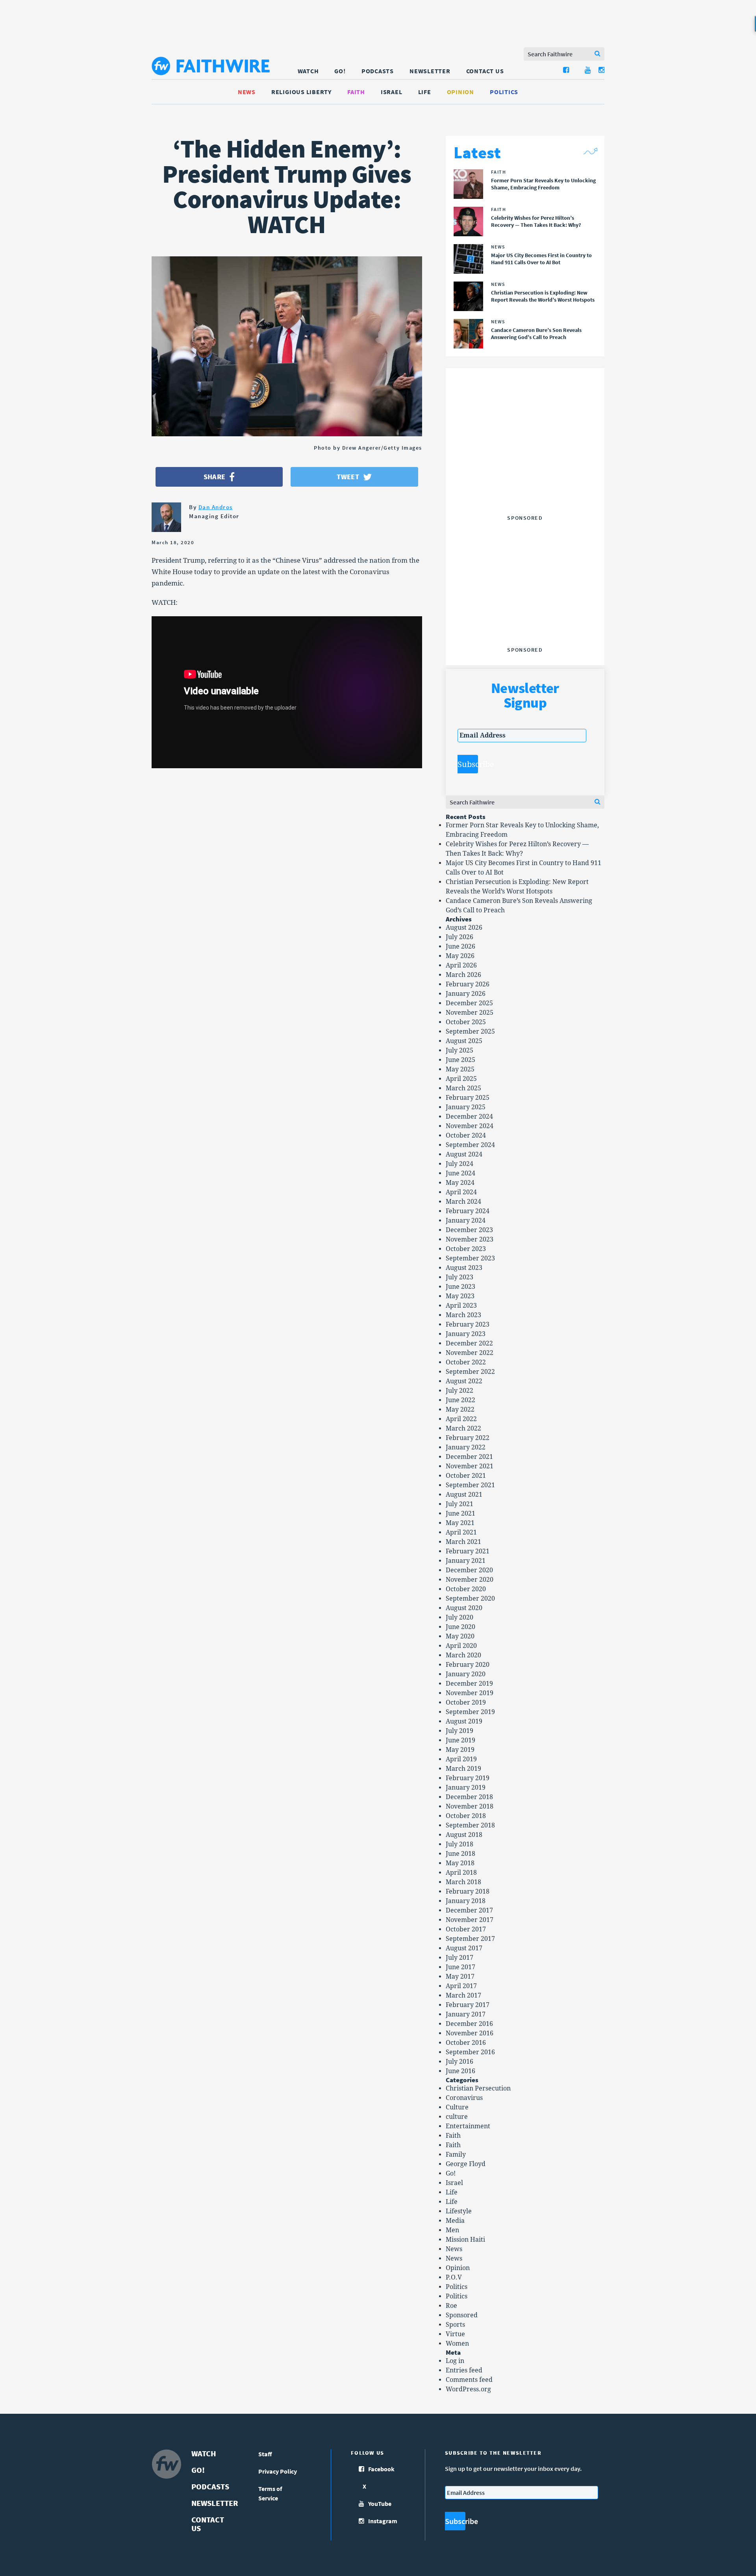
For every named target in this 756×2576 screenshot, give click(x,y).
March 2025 (463, 1088)
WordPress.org (468, 2389)
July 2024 (460, 1164)
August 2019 (464, 1721)
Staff (265, 2454)
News (247, 92)
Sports (455, 2325)
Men (452, 2230)
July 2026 (460, 937)
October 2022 (466, 1362)
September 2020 (470, 1598)
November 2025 (470, 1013)
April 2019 (461, 1759)
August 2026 (464, 928)
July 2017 (460, 1958)
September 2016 (470, 2052)
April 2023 (461, 1306)
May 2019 (460, 1750)
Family (456, 2154)
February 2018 (468, 1891)
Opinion (460, 92)
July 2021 (460, 1504)
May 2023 (460, 1296)
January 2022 (466, 1447)
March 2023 (463, 1315)
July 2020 (460, 1617)
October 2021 (466, 1476)
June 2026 (460, 946)
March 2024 (463, 1202)
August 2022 (464, 1381)
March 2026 (463, 975)
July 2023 (460, 1277)
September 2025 (470, 1031)
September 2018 (470, 1825)
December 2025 (469, 1003)
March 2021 (463, 1542)
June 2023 (460, 1287)
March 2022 (463, 1428)
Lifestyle (459, 2211)
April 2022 (461, 1419)
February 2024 (468, 1211)
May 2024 (460, 1183)
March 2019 (463, 1769)
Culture (457, 2107)
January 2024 (466, 1220)
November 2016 (470, 2033)
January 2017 (466, 2014)
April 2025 (461, 1079)
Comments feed (469, 2380)
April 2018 (461, 1873)
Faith (356, 92)
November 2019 (470, 1693)
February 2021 (468, 1551)
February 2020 (468, 1665)
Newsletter (430, 71)
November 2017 (470, 1920)
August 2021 (464, 1495)
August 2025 (464, 1041)
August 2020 (464, 1608)
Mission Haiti (465, 2240)
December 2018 (469, 1797)
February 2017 (468, 2005)
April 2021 (461, 1532)
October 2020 (466, 1589)
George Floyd (466, 2164)
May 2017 (460, 1976)
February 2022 (468, 1438)
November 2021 (470, 1466)
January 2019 (466, 1787)
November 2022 (470, 1353)
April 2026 (461, 965)
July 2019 (460, 1731)
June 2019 (460, 1740)
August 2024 (464, 1154)
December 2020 (469, 1570)
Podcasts (378, 71)
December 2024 (469, 1117)
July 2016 (460, 2062)
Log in (455, 2361)
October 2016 (466, 2043)
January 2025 (466, 1107)
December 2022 (469, 1343)
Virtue (455, 2334)
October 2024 (466, 1135)
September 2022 (470, 1372)
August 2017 (464, 1948)
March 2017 (463, 1995)
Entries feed (464, 2370)
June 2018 (460, 1854)
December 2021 (469, 1457)
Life (425, 92)
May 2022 (460, 1409)
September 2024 (470, 1145)
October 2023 (466, 1249)
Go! (340, 71)
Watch (308, 71)
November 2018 (470, 1806)
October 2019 (466, 1702)
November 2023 (470, 1239)
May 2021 (460, 1523)
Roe (451, 2306)
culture (457, 2117)
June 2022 (460, 1400)
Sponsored (462, 2315)
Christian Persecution (478, 2088)
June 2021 (460, 1513)
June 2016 (460, 2071)
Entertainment (468, 2126)
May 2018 (460, 1863)
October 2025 (466, 1022)
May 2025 (460, 1069)
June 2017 (460, 1967)
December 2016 (469, 2024)
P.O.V (454, 2277)
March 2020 (463, 1655)
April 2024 (461, 1192)
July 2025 (460, 1050)
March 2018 (463, 1882)
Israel (392, 92)
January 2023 (466, 1334)
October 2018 (466, 1816)
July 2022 (460, 1391)
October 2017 (466, 1929)
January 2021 (466, 1561)
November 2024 (470, 1126)
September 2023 (470, 1258)
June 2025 (460, 1060)
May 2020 (460, 1636)
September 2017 (470, 1939)
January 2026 (466, 994)
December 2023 (469, 1230)
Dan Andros (216, 507)
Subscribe (468, 764)
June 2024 (460, 1173)
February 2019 (468, 1778)
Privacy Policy (278, 2471)
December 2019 (469, 1684)
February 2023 (468, 1324)
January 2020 (466, 1674)
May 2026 (460, 956)
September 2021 (470, 1485)
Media (455, 2221)
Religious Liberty (301, 92)
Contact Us (485, 71)
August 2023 (464, 1268)
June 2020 (460, 1627)
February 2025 (468, 1098)
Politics (504, 92)
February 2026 (468, 984)
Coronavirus (464, 2098)
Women (457, 2343)
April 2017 (461, 1986)
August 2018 (464, 1835)
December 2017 (469, 1910)
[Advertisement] (525, 462)
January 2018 (466, 1901)
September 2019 (470, 1712)
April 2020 (461, 1646)
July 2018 (460, 1844)
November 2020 (470, 1580)
